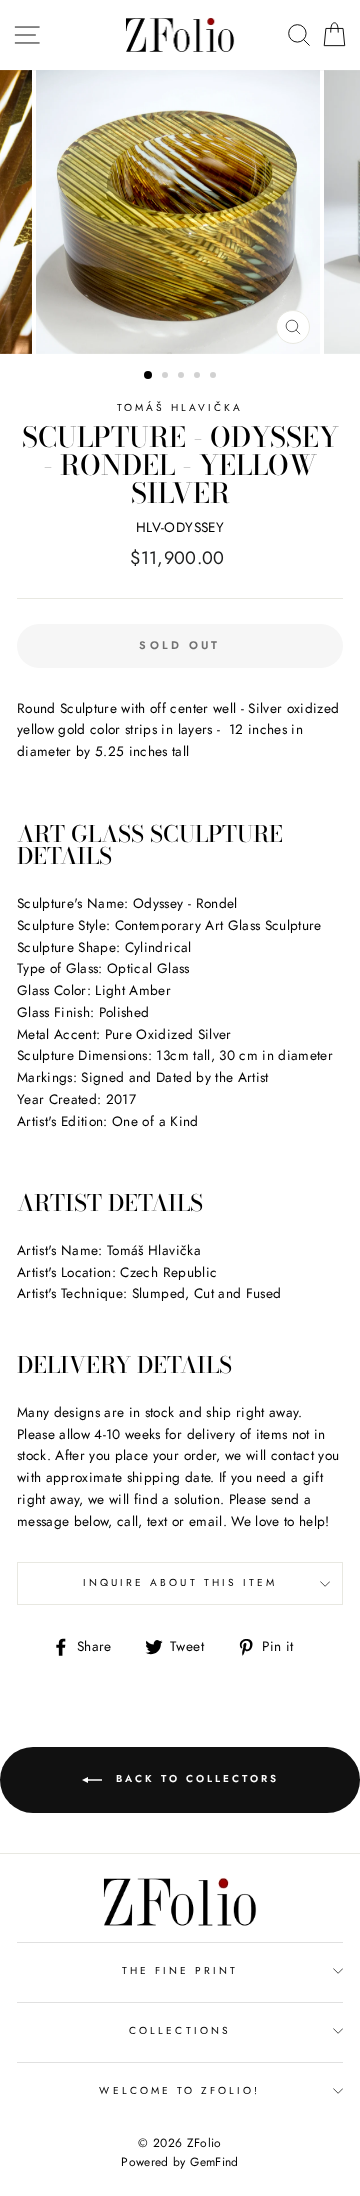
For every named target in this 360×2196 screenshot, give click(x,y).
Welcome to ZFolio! (179, 2090)
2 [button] (167, 377)
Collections (180, 2030)
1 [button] (149, 376)
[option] (180, 212)
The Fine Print (180, 1970)
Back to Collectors (194, 1779)
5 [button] (215, 377)
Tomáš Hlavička (180, 407)
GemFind (214, 2162)
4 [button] (199, 377)
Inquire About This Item (180, 1582)
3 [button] (183, 377)
